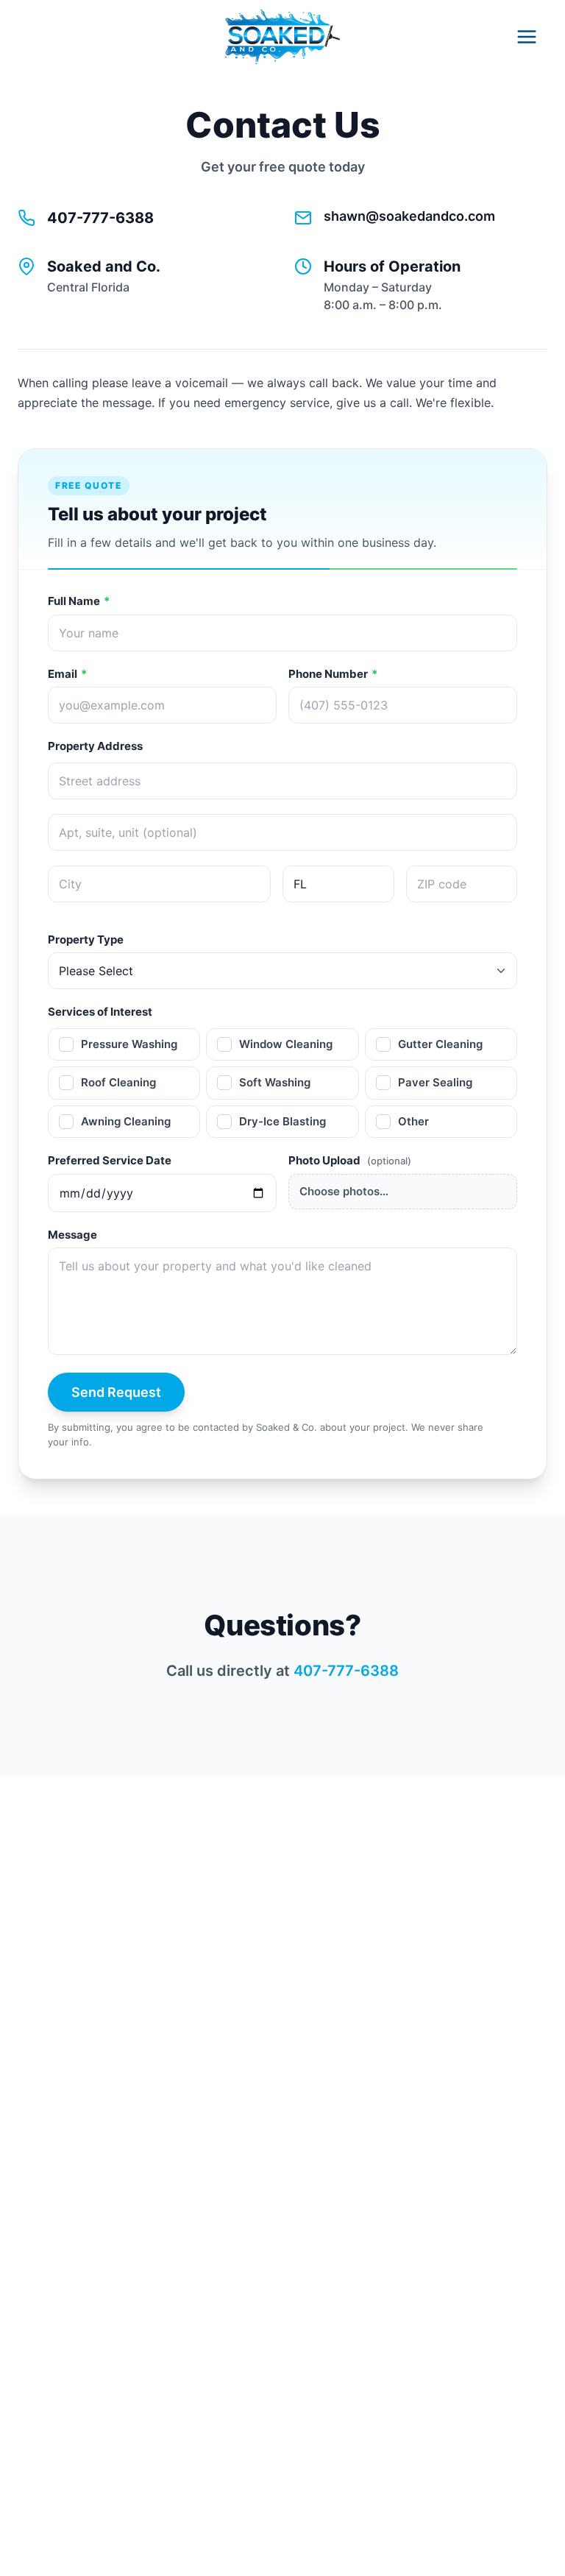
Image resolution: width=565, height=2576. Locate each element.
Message (72, 1235)
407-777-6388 (100, 218)
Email (67, 674)
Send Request (116, 1392)
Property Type (86, 940)
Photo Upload (350, 1160)
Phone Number (333, 674)
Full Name (79, 601)
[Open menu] (527, 37)
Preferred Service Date (110, 1160)
